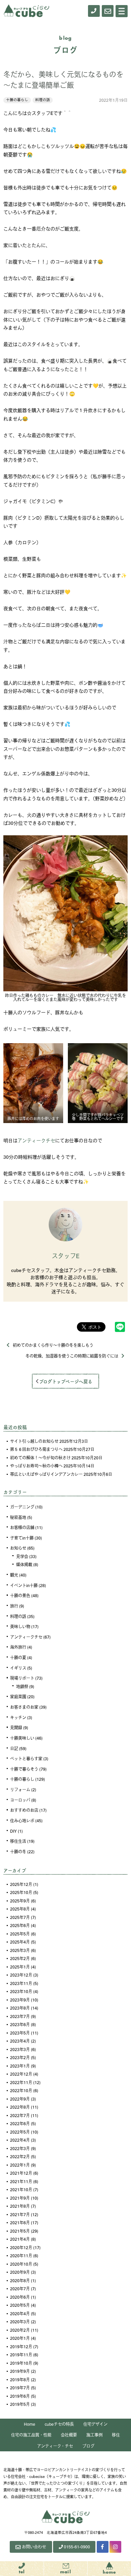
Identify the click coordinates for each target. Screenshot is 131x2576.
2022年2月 (20, 2156)
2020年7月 (20, 2289)
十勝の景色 (20, 1595)
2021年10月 (21, 2190)
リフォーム (20, 1790)
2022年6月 (20, 2123)
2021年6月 (20, 2223)
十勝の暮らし (17, 100)
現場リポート (22, 1678)
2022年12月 (21, 2074)
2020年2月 (20, 2330)
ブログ (88, 2446)
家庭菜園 (18, 1697)
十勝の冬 (18, 1852)
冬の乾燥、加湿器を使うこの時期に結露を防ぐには (72, 1356)
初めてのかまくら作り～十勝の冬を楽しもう (53, 1345)
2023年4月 (20, 2041)
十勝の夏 (18, 1657)
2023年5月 (20, 2033)
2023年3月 (20, 2049)
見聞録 (16, 1728)
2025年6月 (20, 1925)
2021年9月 (20, 2198)
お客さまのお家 (24, 1707)
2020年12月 (21, 2247)
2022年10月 (21, 2090)
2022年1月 (20, 2165)
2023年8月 (20, 2008)
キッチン (18, 1717)
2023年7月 (20, 2016)
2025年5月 (20, 1934)
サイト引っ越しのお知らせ (34, 1441)
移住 (116, 2435)
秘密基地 (18, 1517)
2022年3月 (20, 2148)
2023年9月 (20, 2000)
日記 (14, 1748)
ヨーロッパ (20, 1800)
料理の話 (43, 100)
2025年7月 (20, 1917)
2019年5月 (20, 2404)
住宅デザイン (95, 2424)
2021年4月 (20, 2239)
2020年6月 (20, 2297)
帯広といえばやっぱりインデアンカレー (46, 1474)
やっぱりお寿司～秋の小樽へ (36, 1466)
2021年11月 (21, 2181)
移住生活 (18, 1841)
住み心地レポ (22, 1821)
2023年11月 (21, 1983)
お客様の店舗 (22, 1527)
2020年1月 (20, 2338)
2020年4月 (20, 2314)
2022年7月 (20, 2115)
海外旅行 (18, 1647)
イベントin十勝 (24, 1585)
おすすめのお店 (24, 1810)
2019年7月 (20, 2388)
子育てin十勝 (22, 1538)
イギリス (18, 1668)
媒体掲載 (24, 1564)
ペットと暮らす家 (26, 1759)
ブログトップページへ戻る (66, 1381)
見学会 (22, 1556)
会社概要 (69, 2435)
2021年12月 (21, 2173)
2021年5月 (20, 2231)
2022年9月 (20, 2099)
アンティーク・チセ (55, 2446)
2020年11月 (21, 2256)
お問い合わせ (34, 2547)
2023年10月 (21, 1991)
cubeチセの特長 (59, 2424)
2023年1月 (20, 2066)
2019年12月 (21, 2347)
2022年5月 (20, 2132)
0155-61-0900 (77, 2547)
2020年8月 (20, 2280)
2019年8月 (20, 2380)
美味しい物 (20, 1626)
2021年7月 (20, 2214)
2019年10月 (21, 2363)
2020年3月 (20, 2322)
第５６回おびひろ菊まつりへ (36, 1449)
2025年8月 (20, 1909)
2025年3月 (20, 1950)
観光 (14, 1575)
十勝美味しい (22, 1738)
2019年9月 (20, 2371)
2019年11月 (21, 2355)
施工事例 (94, 2435)
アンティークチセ (36, 1140)
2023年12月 (21, 1975)
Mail (66, 2572)
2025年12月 (21, 1884)
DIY (13, 1831)
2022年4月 (20, 2140)
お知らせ (18, 1548)
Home (30, 2424)
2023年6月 (20, 2024)
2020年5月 (20, 2305)
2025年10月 (21, 1892)
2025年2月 (20, 1958)
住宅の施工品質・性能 (31, 2435)
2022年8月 (20, 2107)
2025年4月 (20, 1942)
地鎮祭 (22, 1686)
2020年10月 (21, 2264)
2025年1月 (20, 1967)
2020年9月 (20, 2272)
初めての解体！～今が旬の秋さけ (40, 1458)
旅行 (14, 1606)
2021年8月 (20, 2206)
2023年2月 (20, 2057)
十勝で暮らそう (24, 1769)
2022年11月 (21, 2082)
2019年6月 (20, 2396)
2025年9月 (20, 1901)
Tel (22, 2572)
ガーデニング (22, 1507)
